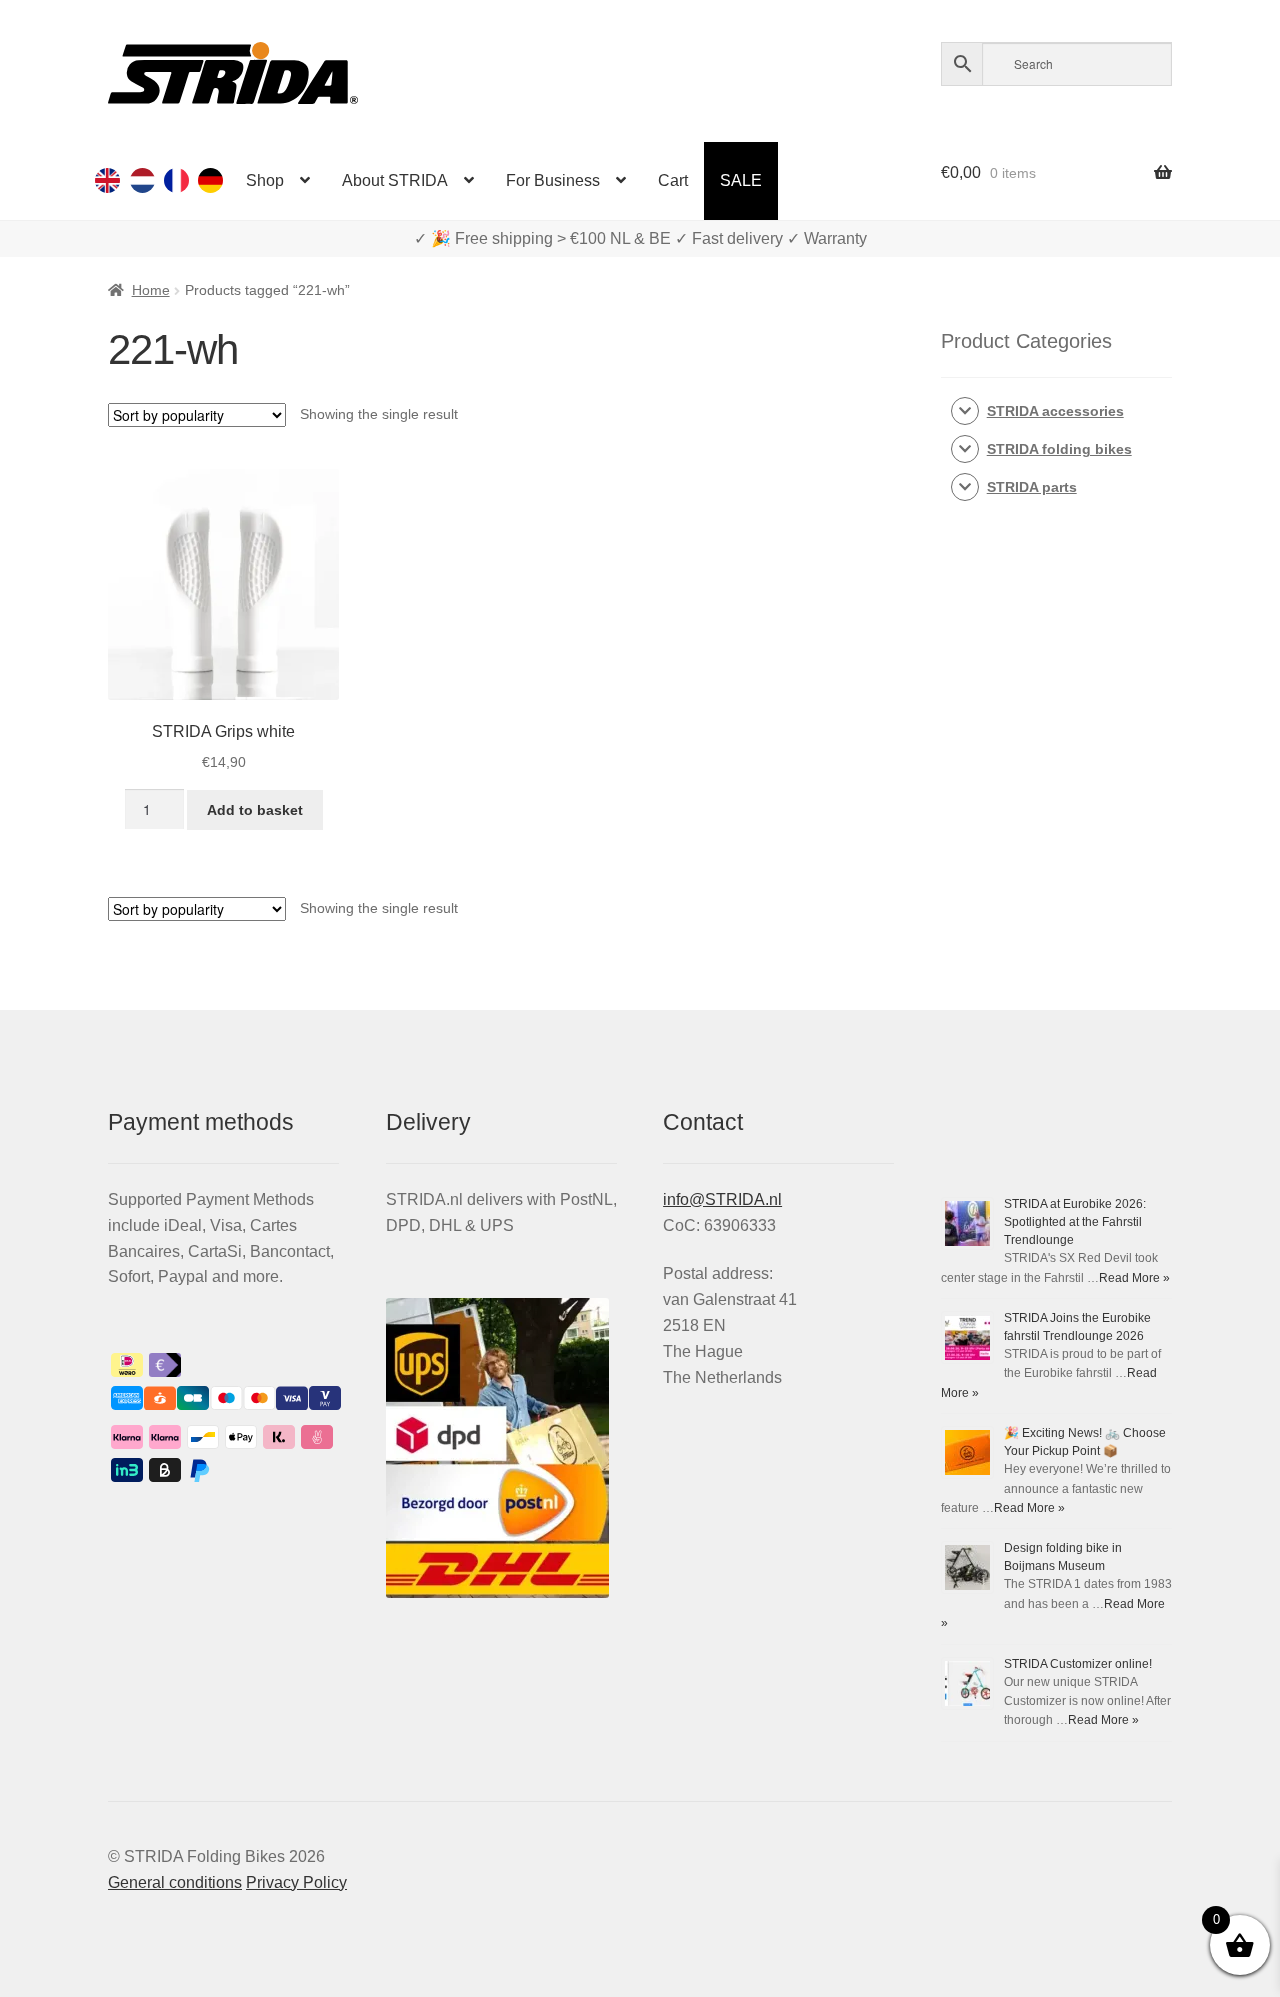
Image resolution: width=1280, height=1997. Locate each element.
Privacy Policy (296, 1882)
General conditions (175, 1882)
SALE (741, 180)
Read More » (1134, 1278)
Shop (265, 180)
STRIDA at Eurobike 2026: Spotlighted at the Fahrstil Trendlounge (1075, 1222)
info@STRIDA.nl (722, 1199)
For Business (553, 180)
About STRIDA (395, 180)
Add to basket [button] (255, 810)
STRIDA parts (1032, 487)
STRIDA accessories (1055, 411)
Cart (673, 180)
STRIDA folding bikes (1059, 449)
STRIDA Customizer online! (1078, 1664)
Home (151, 290)
